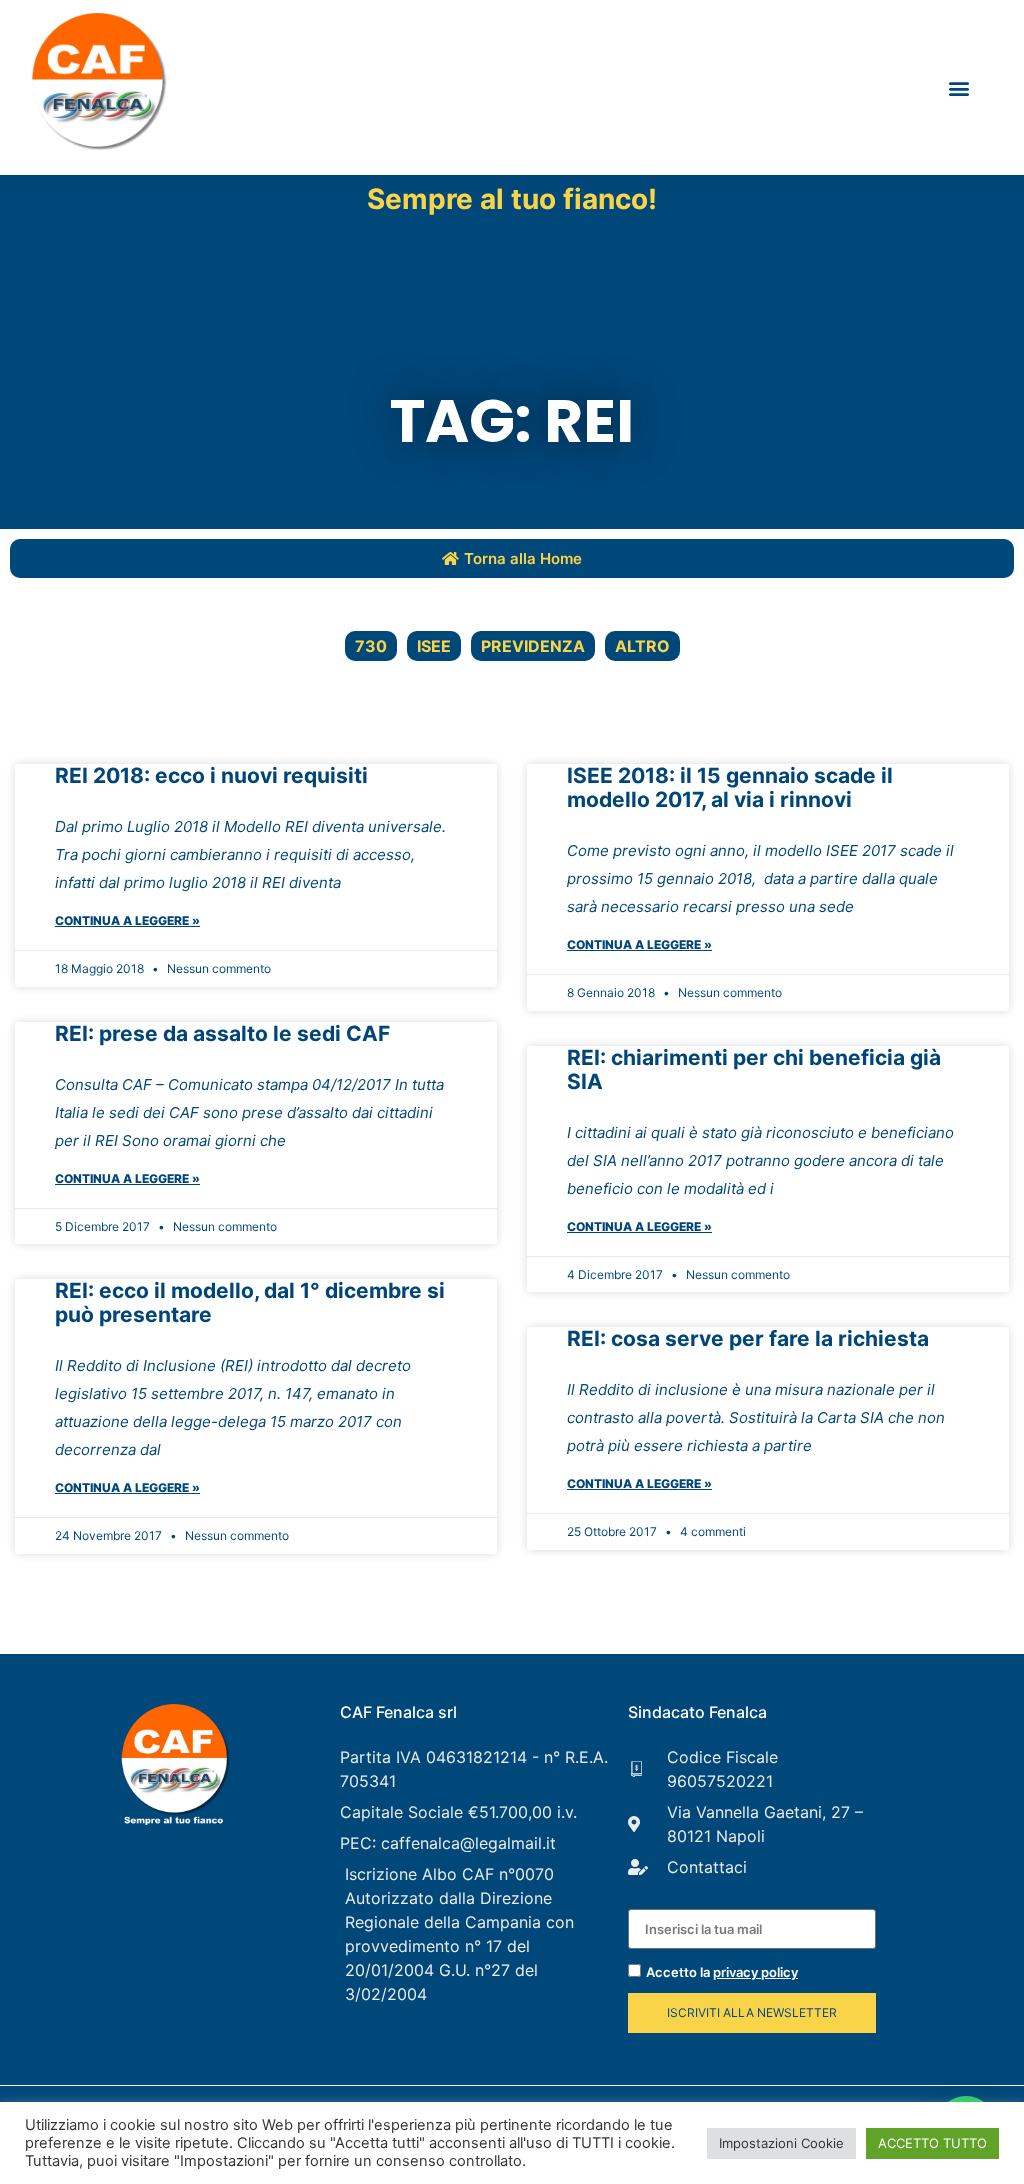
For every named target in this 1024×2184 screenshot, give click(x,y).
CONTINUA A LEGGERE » (127, 920)
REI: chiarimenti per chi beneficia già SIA (754, 1069)
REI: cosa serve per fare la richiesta (748, 1338)
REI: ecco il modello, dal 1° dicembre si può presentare (250, 1302)
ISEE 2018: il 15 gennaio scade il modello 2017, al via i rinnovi (730, 787)
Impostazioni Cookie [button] (781, 2143)
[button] (958, 87)
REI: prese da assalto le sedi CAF (222, 1033)
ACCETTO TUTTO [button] (932, 2143)
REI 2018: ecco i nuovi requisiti (211, 775)
